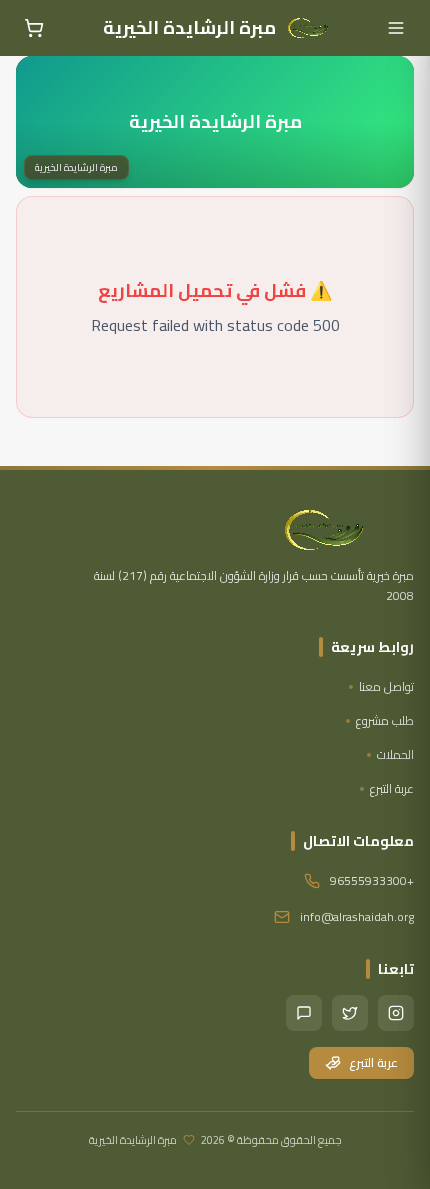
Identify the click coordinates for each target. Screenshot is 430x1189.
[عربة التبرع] (34, 28)
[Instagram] (396, 1013)
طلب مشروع (385, 721)
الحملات (395, 755)
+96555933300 (372, 881)
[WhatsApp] (304, 1013)
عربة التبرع (392, 789)
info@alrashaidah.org (357, 917)
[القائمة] (396, 28)
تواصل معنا (386, 687)
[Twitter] (350, 1013)
